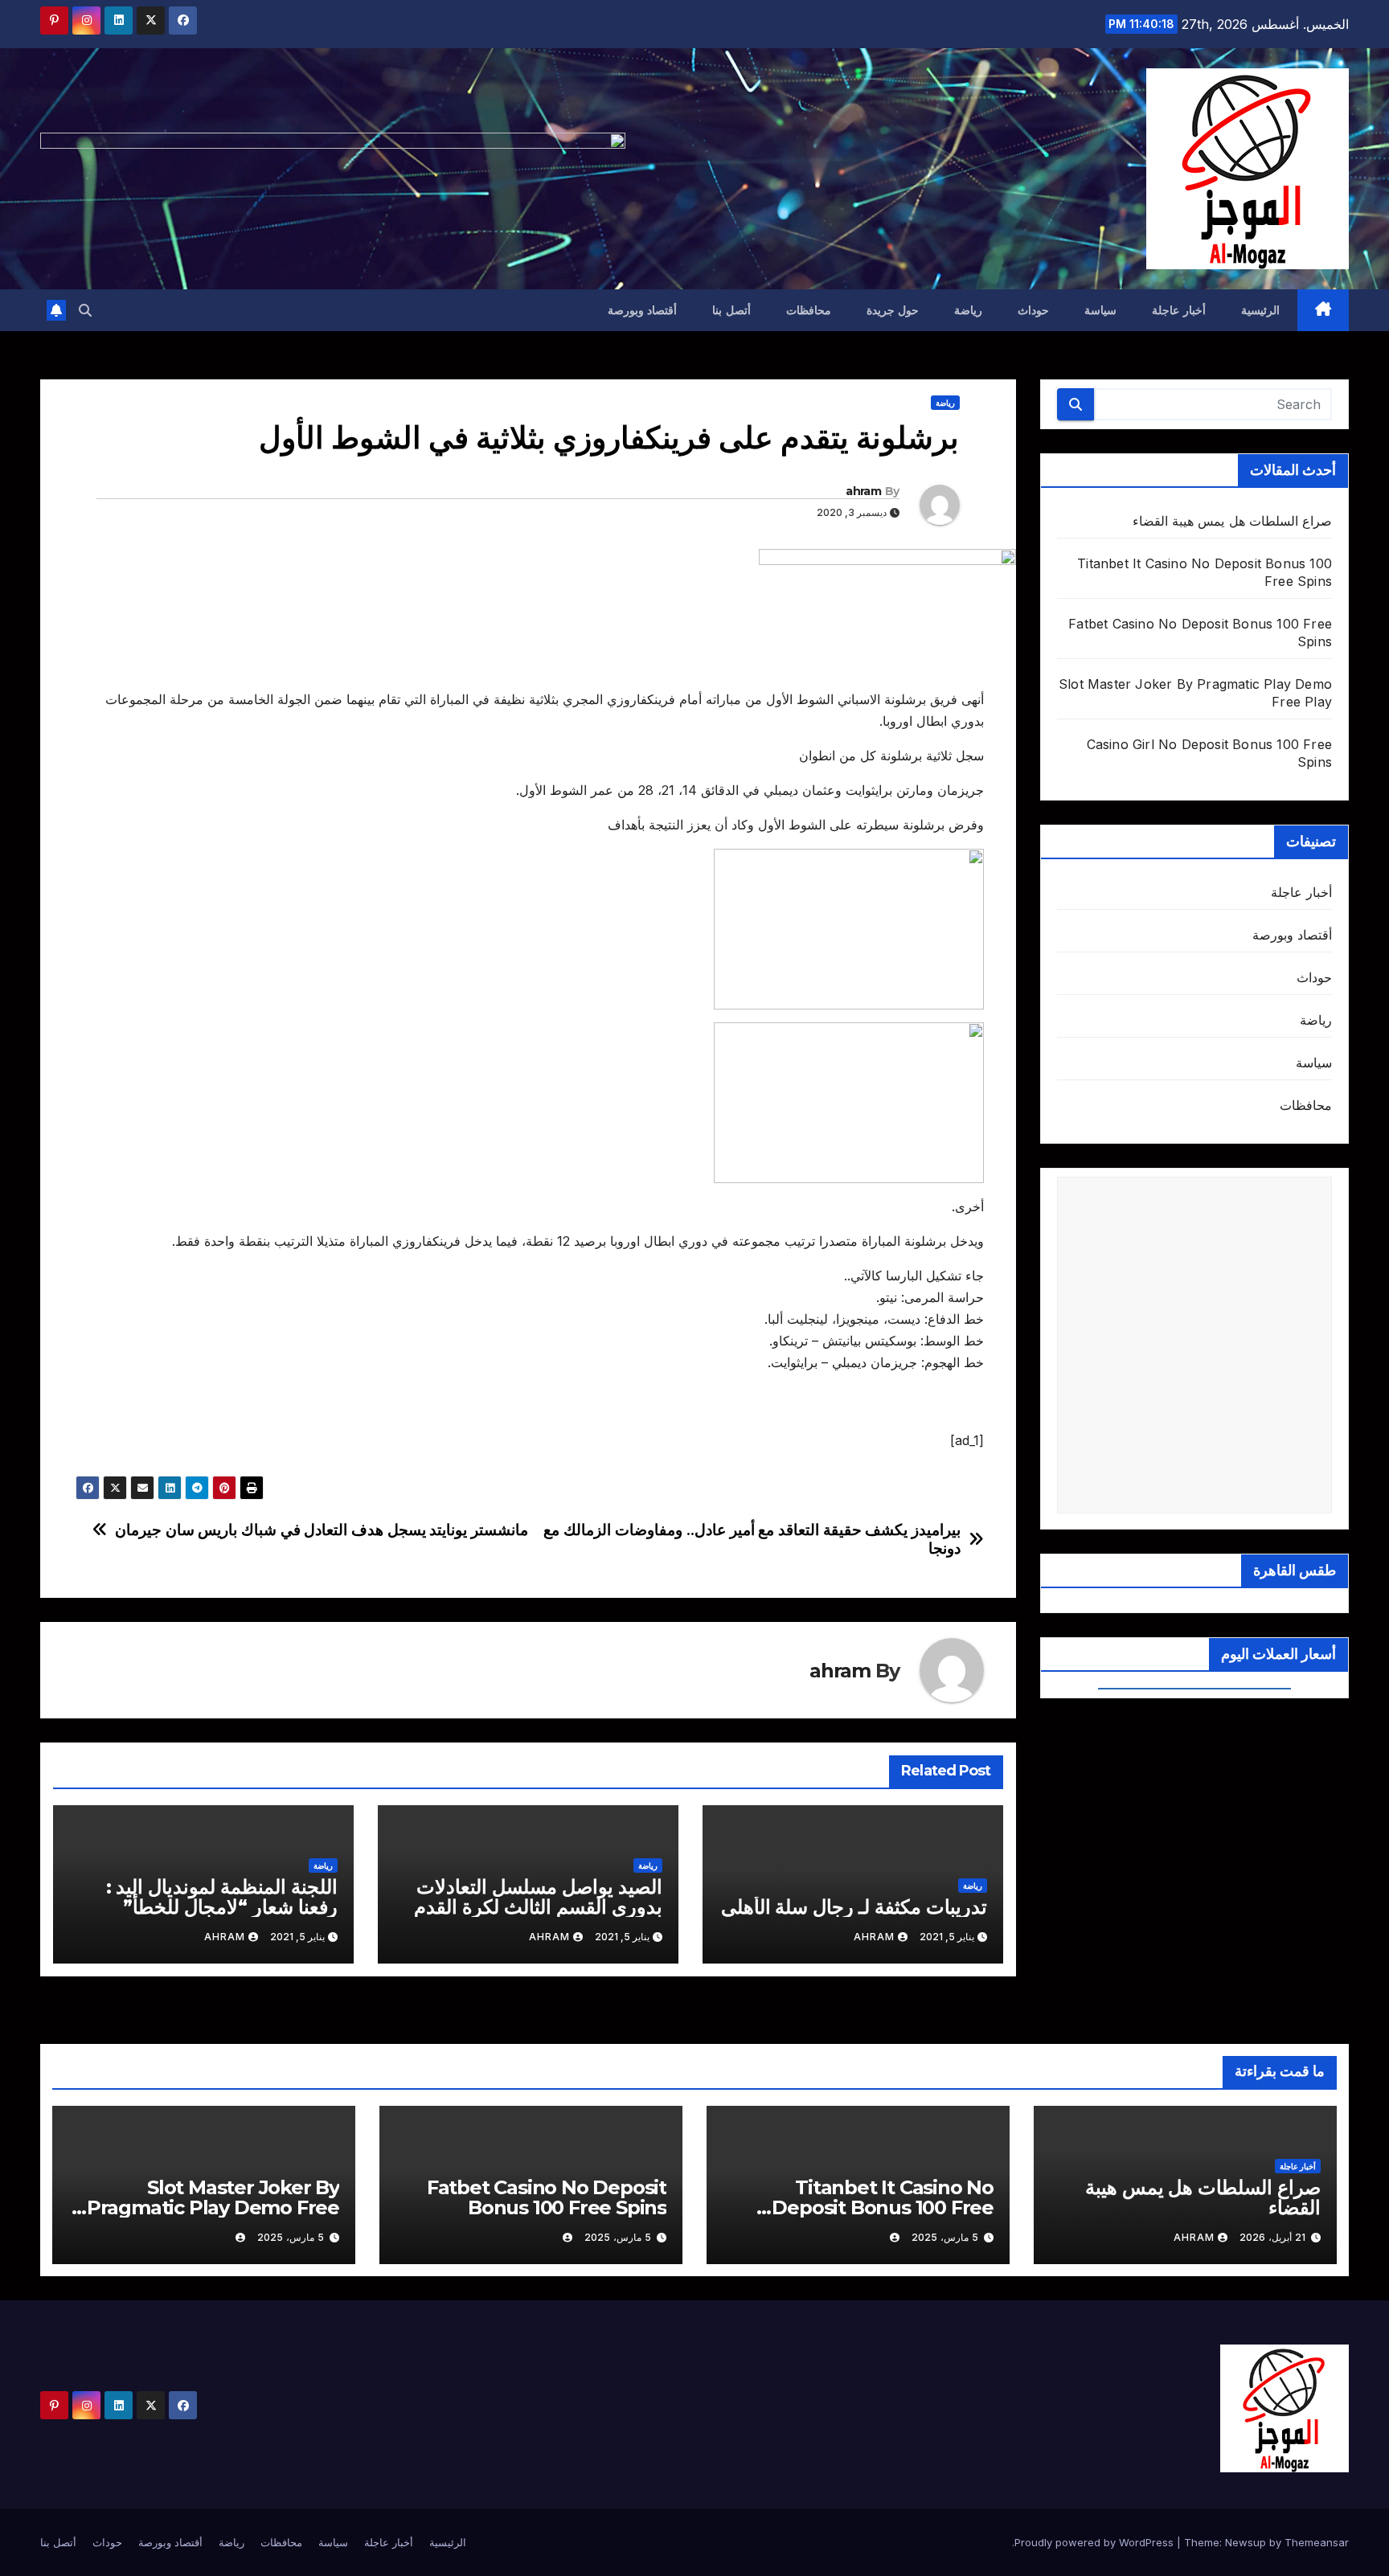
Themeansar (1317, 2542)
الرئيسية (1260, 310)
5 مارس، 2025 (945, 2237)
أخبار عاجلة (1179, 310)
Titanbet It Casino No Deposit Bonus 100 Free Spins (883, 2207)
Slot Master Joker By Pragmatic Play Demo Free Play (213, 2207)
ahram (863, 491)
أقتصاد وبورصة (643, 310)
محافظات (809, 310)
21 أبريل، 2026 (1272, 2237)
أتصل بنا (731, 310)
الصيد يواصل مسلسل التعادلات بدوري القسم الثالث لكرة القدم (538, 1897)
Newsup (1246, 2542)
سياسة (1100, 310)
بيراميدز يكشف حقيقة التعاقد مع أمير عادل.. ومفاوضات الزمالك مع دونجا (752, 1539)
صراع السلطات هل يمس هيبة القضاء (1232, 521)
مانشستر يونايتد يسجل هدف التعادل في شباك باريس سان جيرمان (322, 1530)
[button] (85, 310)
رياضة (968, 310)
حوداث (1033, 310)
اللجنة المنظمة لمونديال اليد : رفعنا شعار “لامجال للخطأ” (222, 1897)
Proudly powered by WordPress (1096, 2542)
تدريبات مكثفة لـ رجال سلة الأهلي (854, 1907)
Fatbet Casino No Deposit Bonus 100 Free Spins (547, 2197)
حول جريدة (893, 310)
